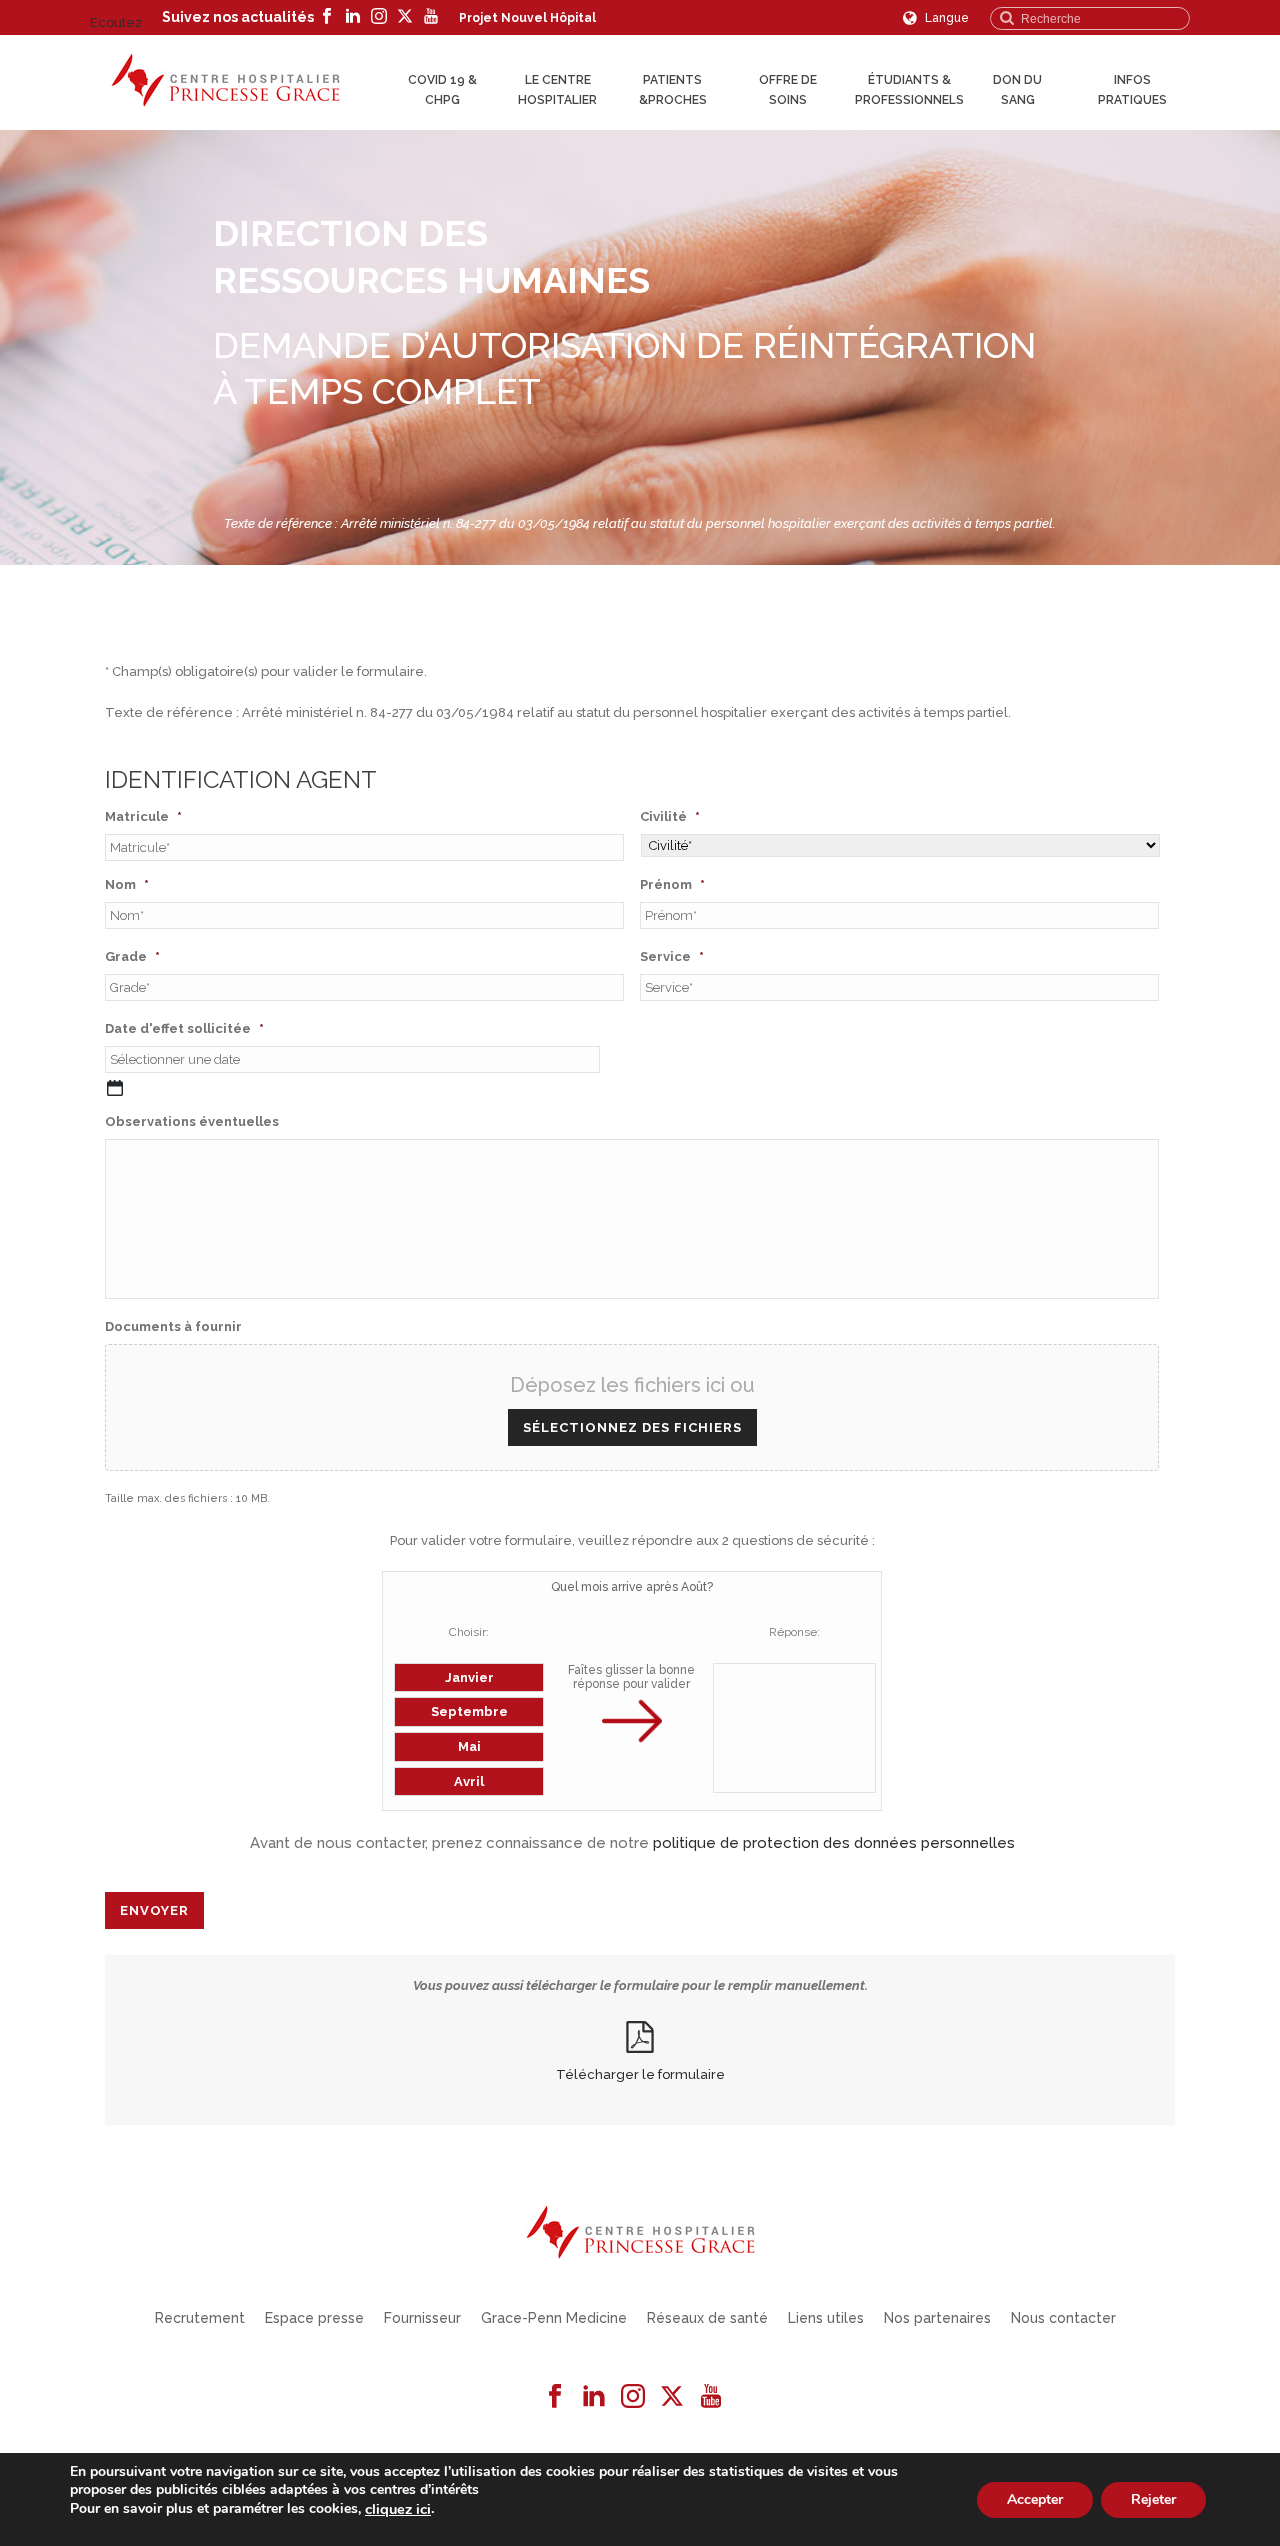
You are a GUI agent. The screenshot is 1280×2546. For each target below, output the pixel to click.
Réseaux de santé (707, 2318)
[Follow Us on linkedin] (594, 2397)
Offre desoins (788, 90)
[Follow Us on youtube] (711, 2397)
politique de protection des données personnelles (834, 1843)
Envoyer (154, 1910)
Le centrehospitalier (557, 90)
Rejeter (1153, 2498)
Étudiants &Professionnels (909, 90)
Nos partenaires (937, 2318)
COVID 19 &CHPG (442, 90)
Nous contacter (1063, 2318)
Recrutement (200, 2318)
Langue (945, 18)
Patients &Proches (673, 90)
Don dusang (1017, 90)
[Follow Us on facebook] (555, 2397)
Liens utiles (826, 2318)
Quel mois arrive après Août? (632, 1587)
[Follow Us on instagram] (633, 2397)
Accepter (1035, 2498)
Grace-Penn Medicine (554, 2318)
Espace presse (314, 2318)
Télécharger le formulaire (640, 2074)
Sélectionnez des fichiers (632, 1427)
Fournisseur (422, 2318)
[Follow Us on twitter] (672, 2397)
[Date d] (115, 1088)
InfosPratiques (1132, 90)
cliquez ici (398, 2509)
